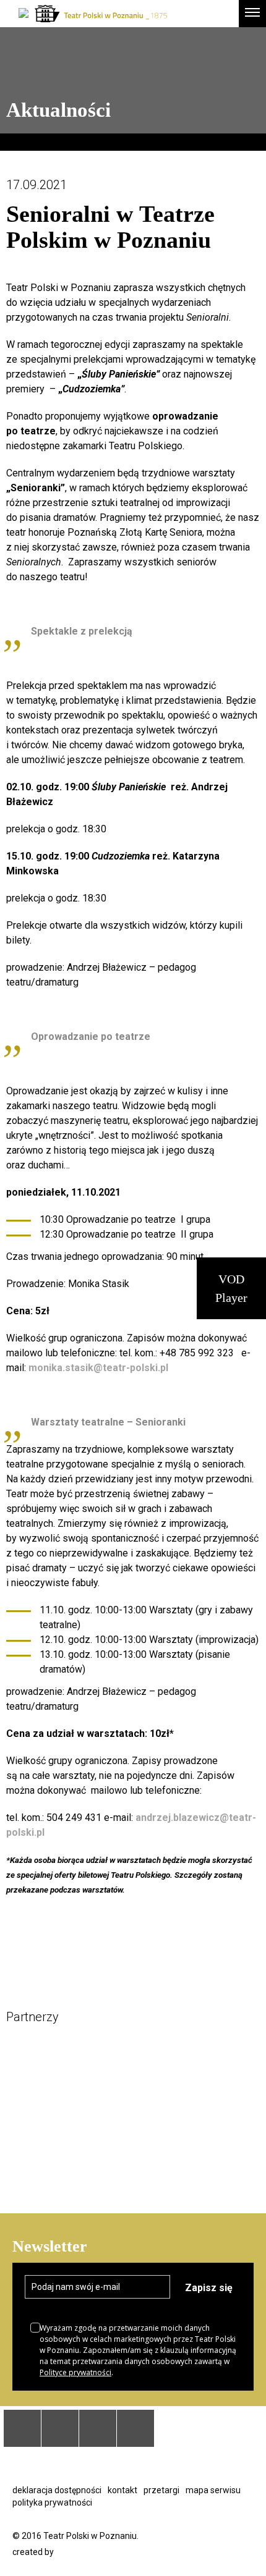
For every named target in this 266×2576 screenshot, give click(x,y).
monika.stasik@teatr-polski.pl (98, 1368)
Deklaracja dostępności (57, 2490)
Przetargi (161, 2490)
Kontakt (122, 2490)
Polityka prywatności (52, 2502)
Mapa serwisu (213, 2490)
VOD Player (231, 1288)
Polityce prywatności (75, 2372)
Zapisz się (209, 2288)
